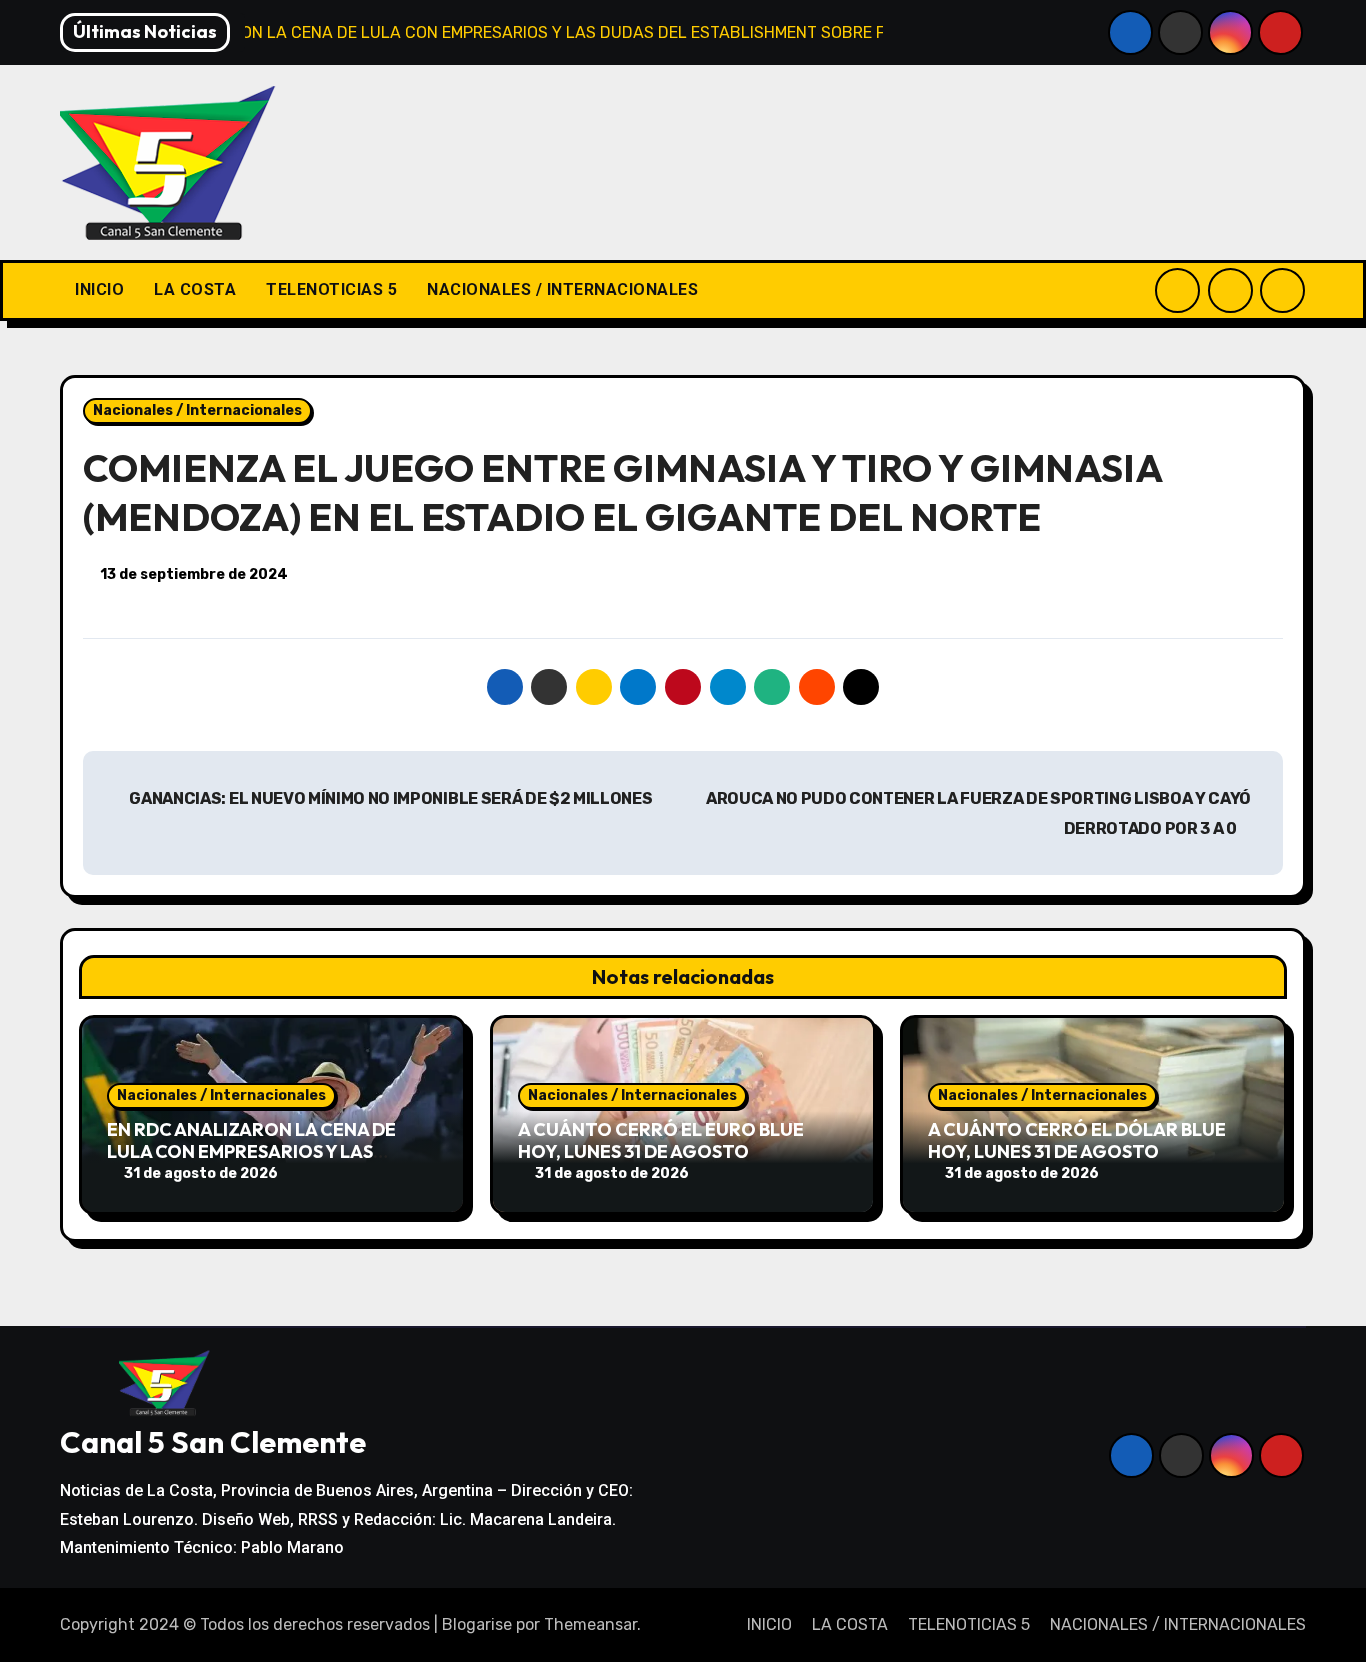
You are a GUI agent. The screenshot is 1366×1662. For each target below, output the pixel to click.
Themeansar (590, 1624)
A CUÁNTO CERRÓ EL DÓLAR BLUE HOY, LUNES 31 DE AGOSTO (1077, 1140)
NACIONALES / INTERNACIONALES (562, 289)
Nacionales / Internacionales (197, 410)
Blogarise (477, 1624)
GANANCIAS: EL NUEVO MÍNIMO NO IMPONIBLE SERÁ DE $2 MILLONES (390, 798)
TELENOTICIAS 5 (331, 289)
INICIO (99, 289)
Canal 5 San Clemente (213, 1442)
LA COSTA (195, 289)
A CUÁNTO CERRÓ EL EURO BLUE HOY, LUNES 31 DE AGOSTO (661, 1140)
